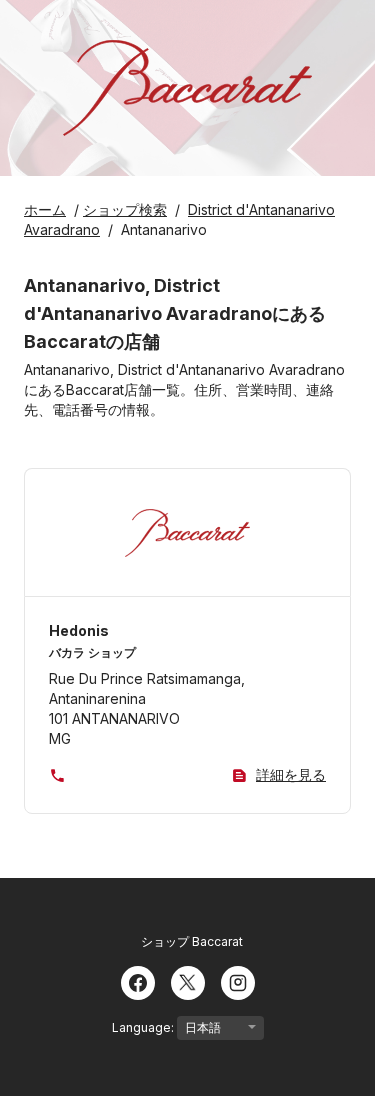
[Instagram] (238, 981)
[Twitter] (188, 981)
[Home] (187, 88)
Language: (144, 1027)
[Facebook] (138, 981)
